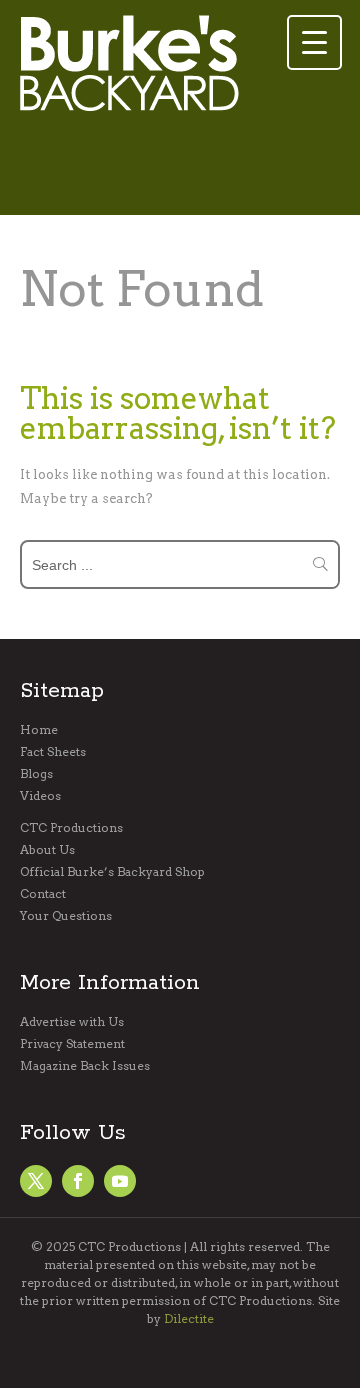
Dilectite (189, 1318)
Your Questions (66, 916)
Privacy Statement (72, 1044)
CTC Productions (71, 828)
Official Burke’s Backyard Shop (112, 872)
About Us (47, 850)
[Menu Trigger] (314, 42)
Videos (40, 796)
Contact (43, 894)
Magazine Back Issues (85, 1066)
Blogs (36, 774)
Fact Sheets (53, 752)
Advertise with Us (72, 1022)
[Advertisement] (180, 171)
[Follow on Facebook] (36, 1181)
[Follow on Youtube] (120, 1181)
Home (39, 730)
